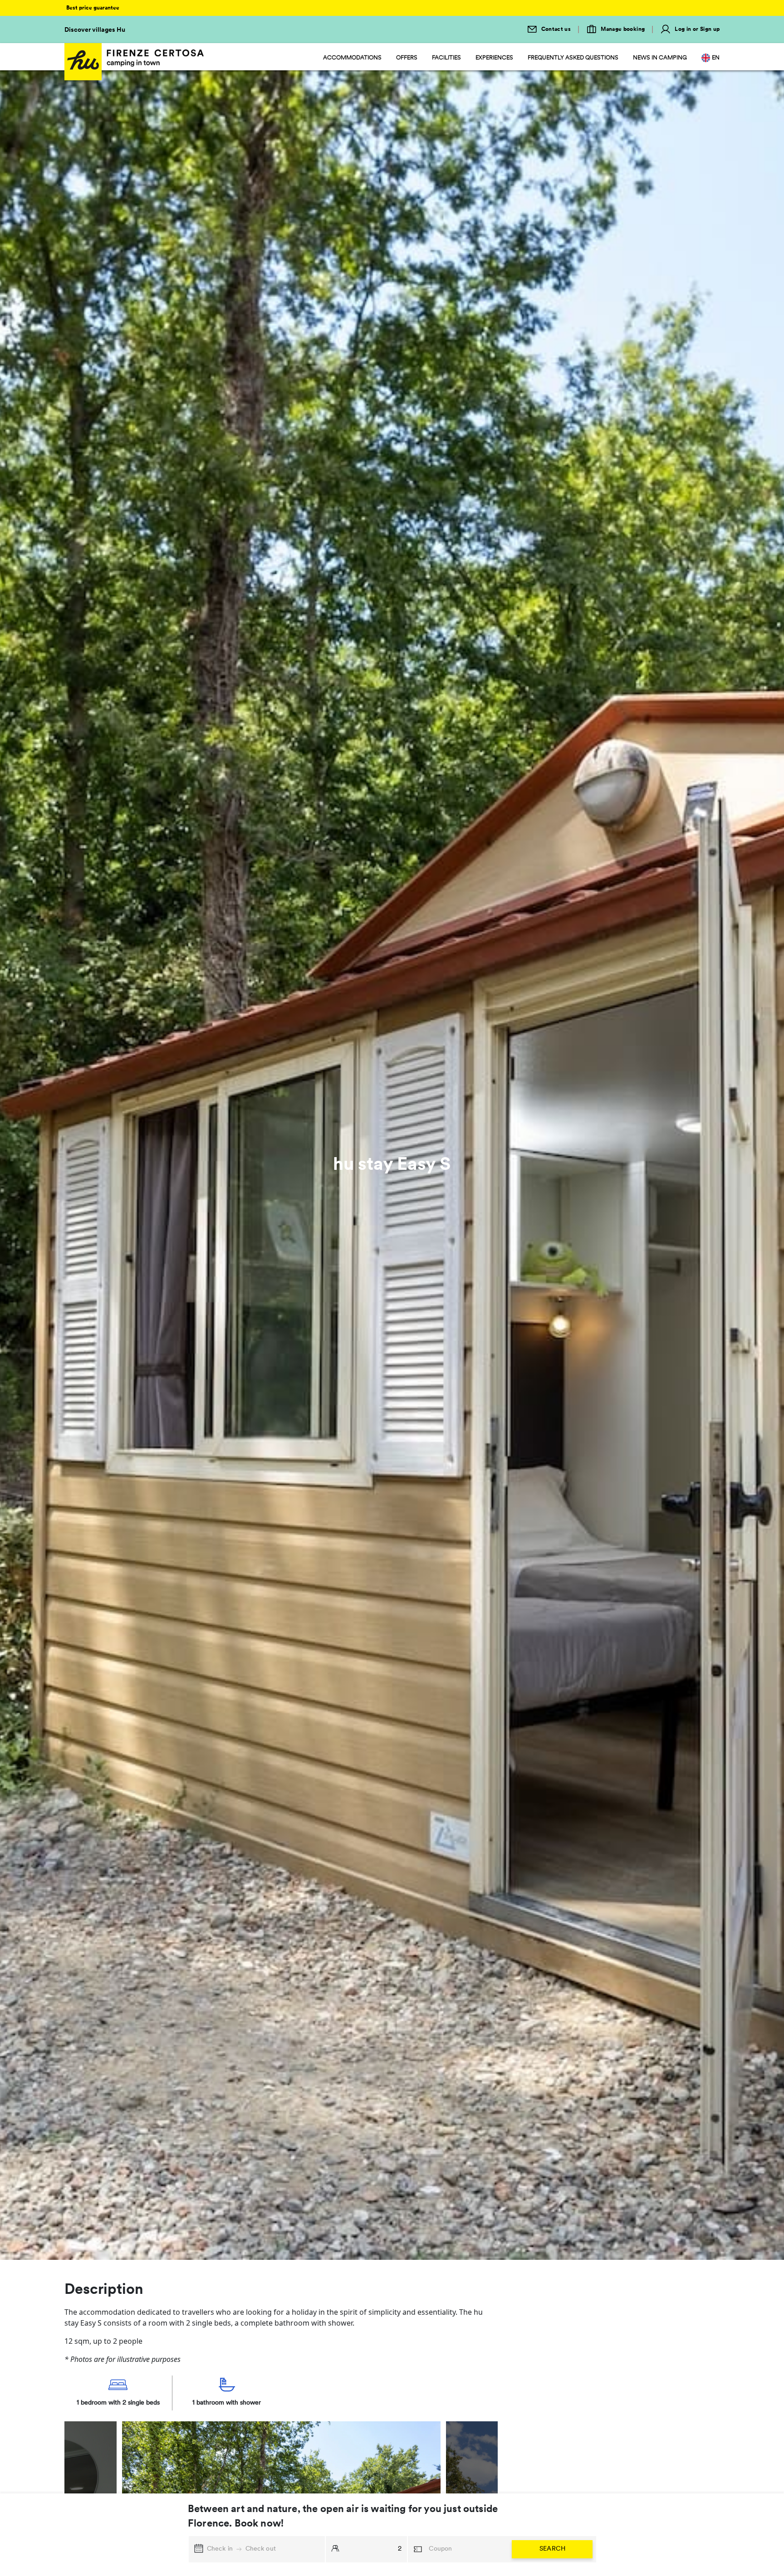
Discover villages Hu (95, 30)
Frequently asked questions (573, 58)
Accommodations (352, 58)
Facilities (446, 58)
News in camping (660, 58)
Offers (407, 58)
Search (552, 2549)
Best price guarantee (93, 8)
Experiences (494, 58)
